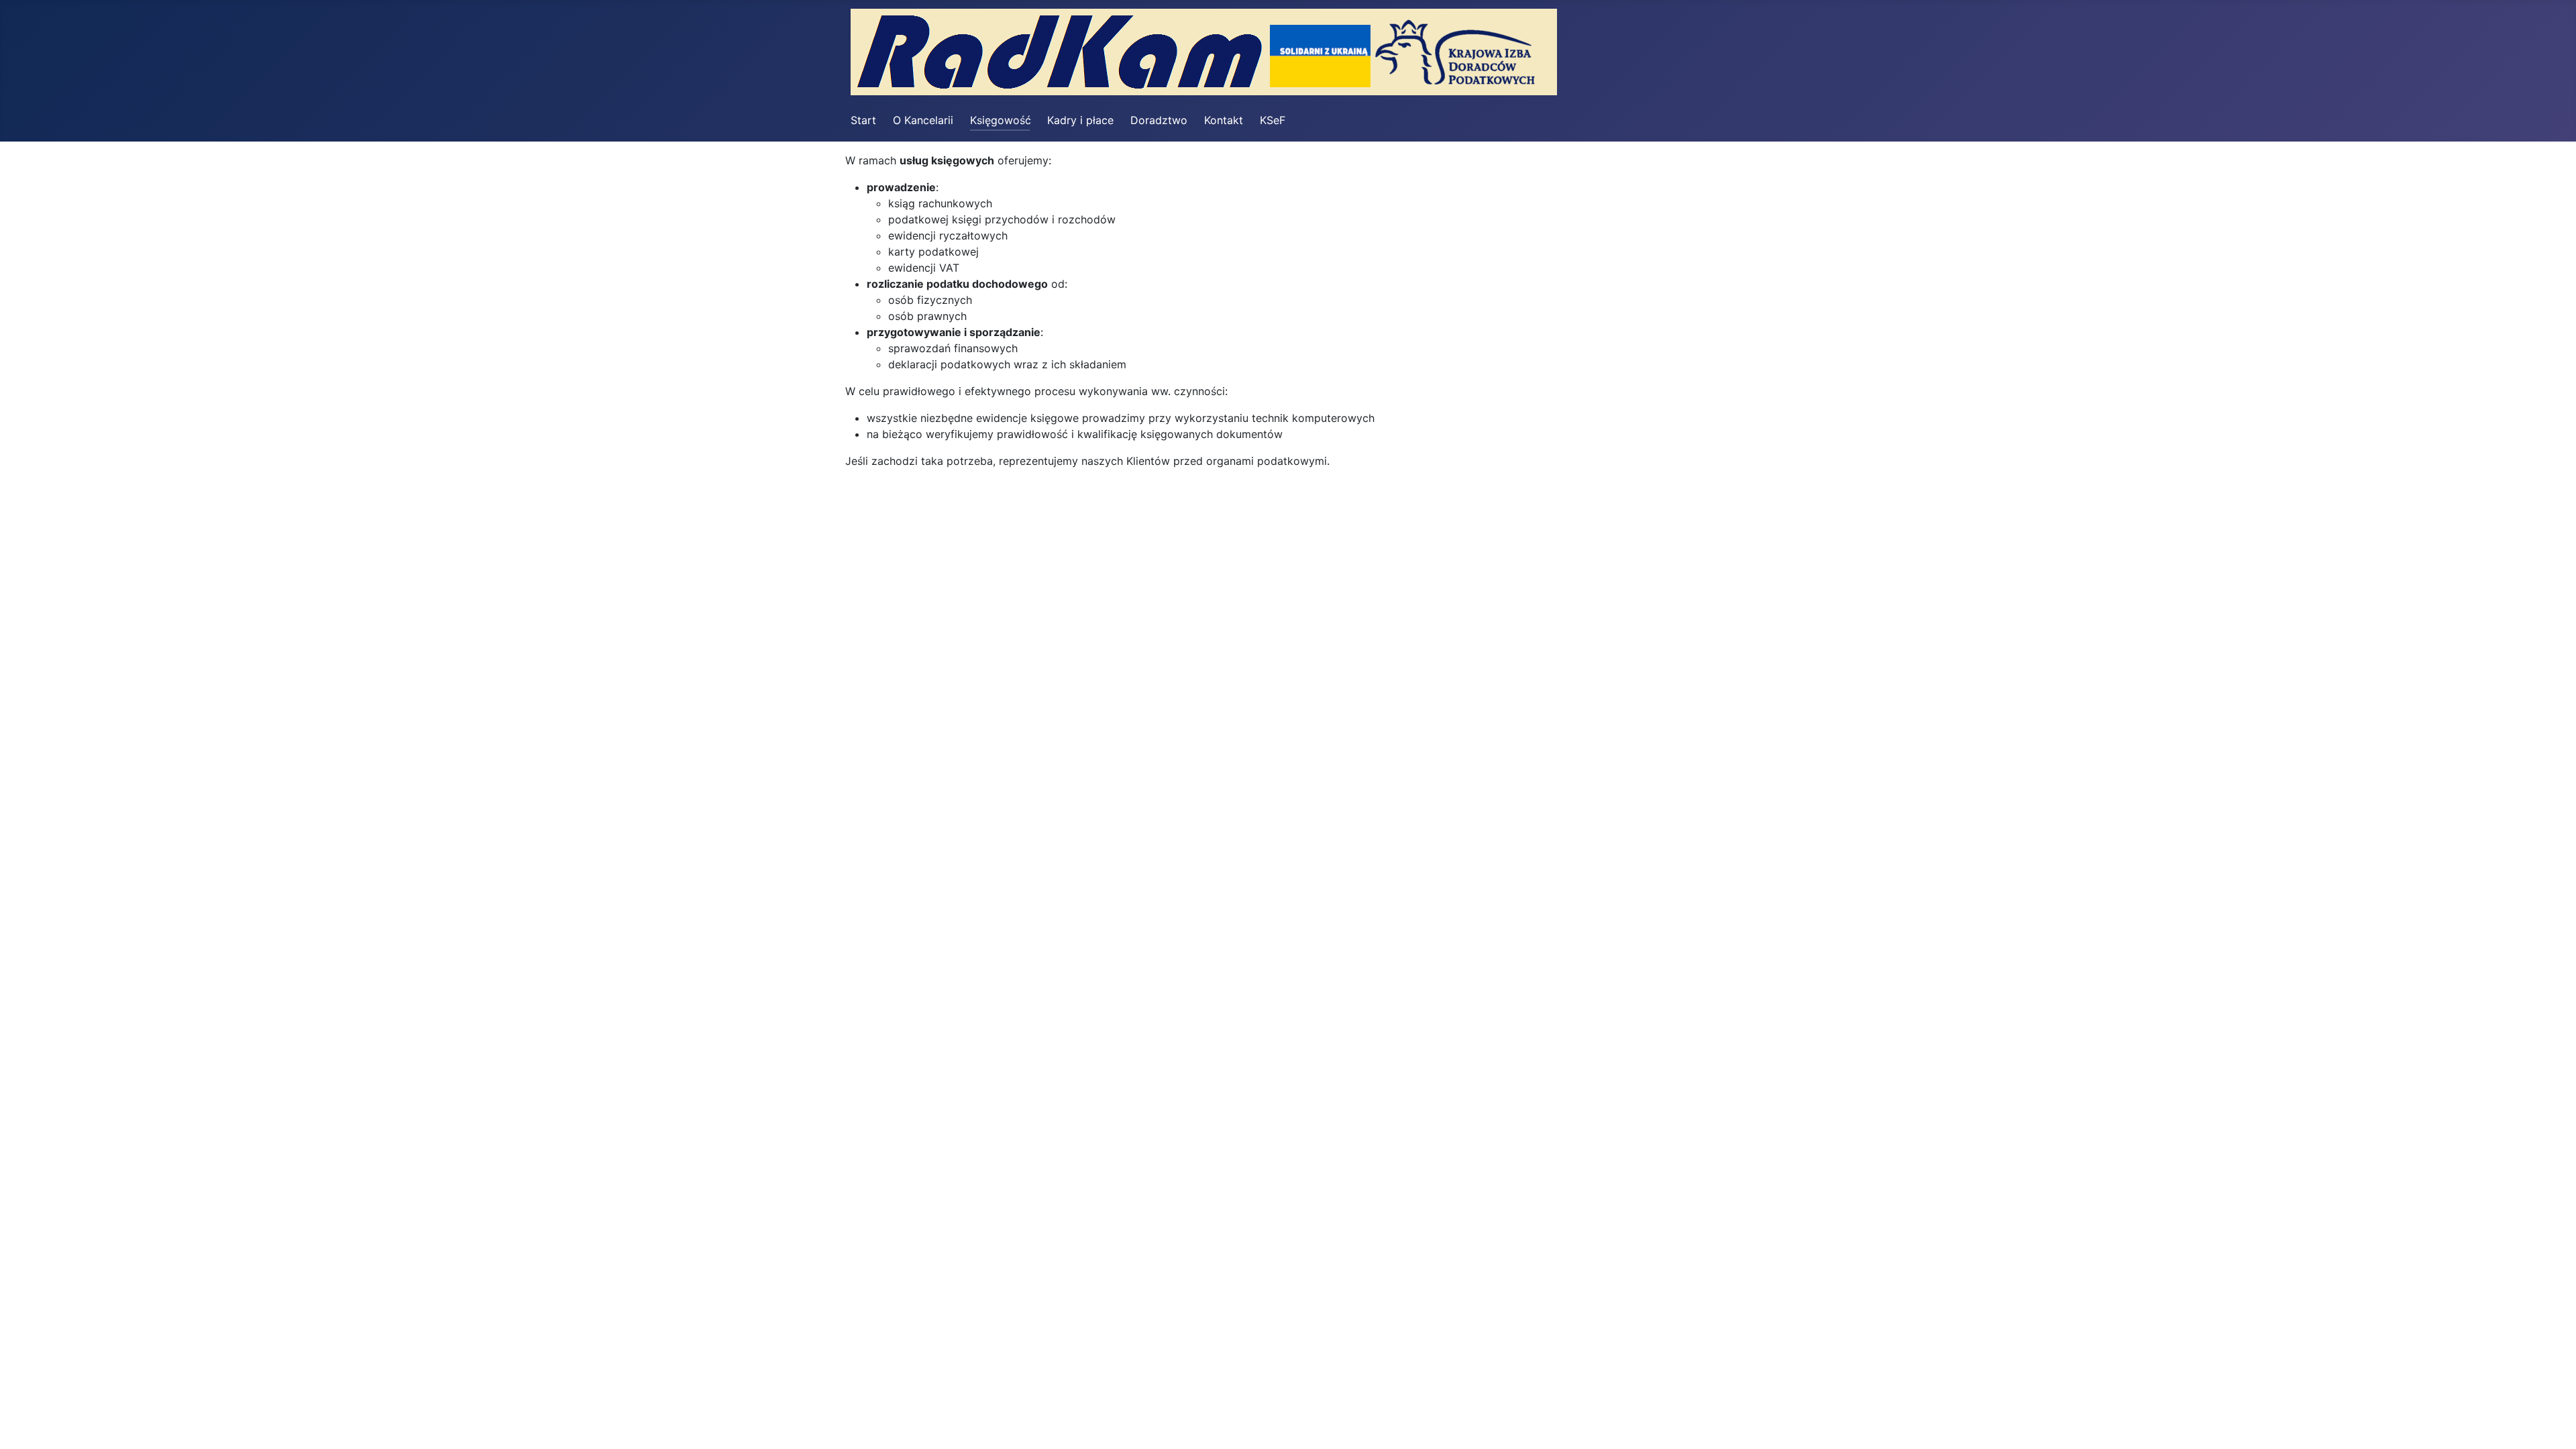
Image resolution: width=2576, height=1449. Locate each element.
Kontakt (1224, 120)
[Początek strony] (2553, 1424)
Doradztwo (1159, 120)
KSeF (1273, 120)
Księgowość (1001, 120)
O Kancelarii (923, 120)
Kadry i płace (1080, 120)
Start (863, 120)
